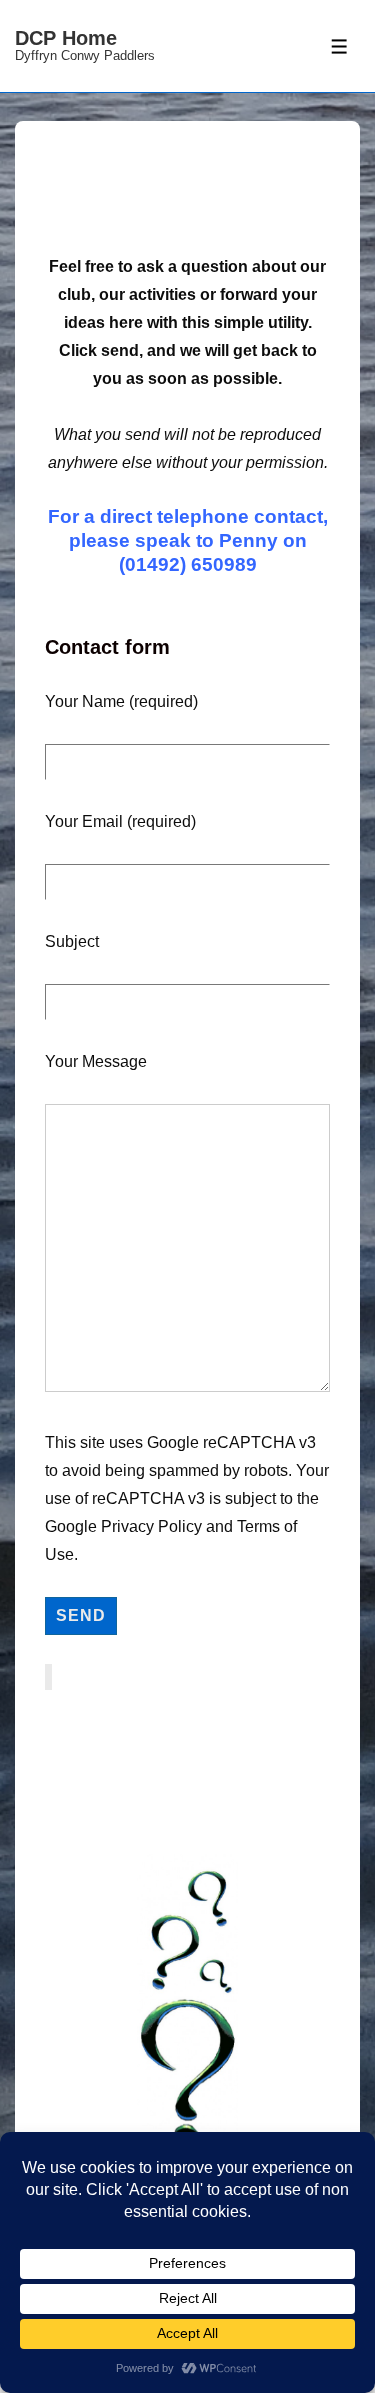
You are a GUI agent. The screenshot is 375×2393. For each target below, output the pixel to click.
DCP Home (66, 38)
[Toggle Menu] (339, 46)
